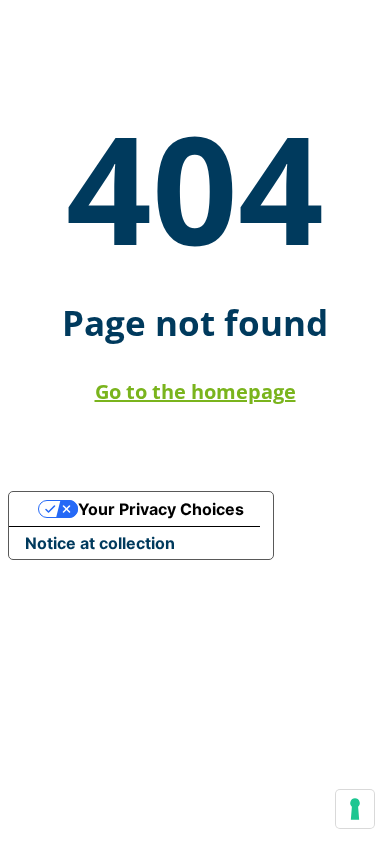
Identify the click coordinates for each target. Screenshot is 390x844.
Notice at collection (100, 543)
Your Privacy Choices (161, 509)
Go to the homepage (195, 391)
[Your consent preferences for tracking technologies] (355, 809)
